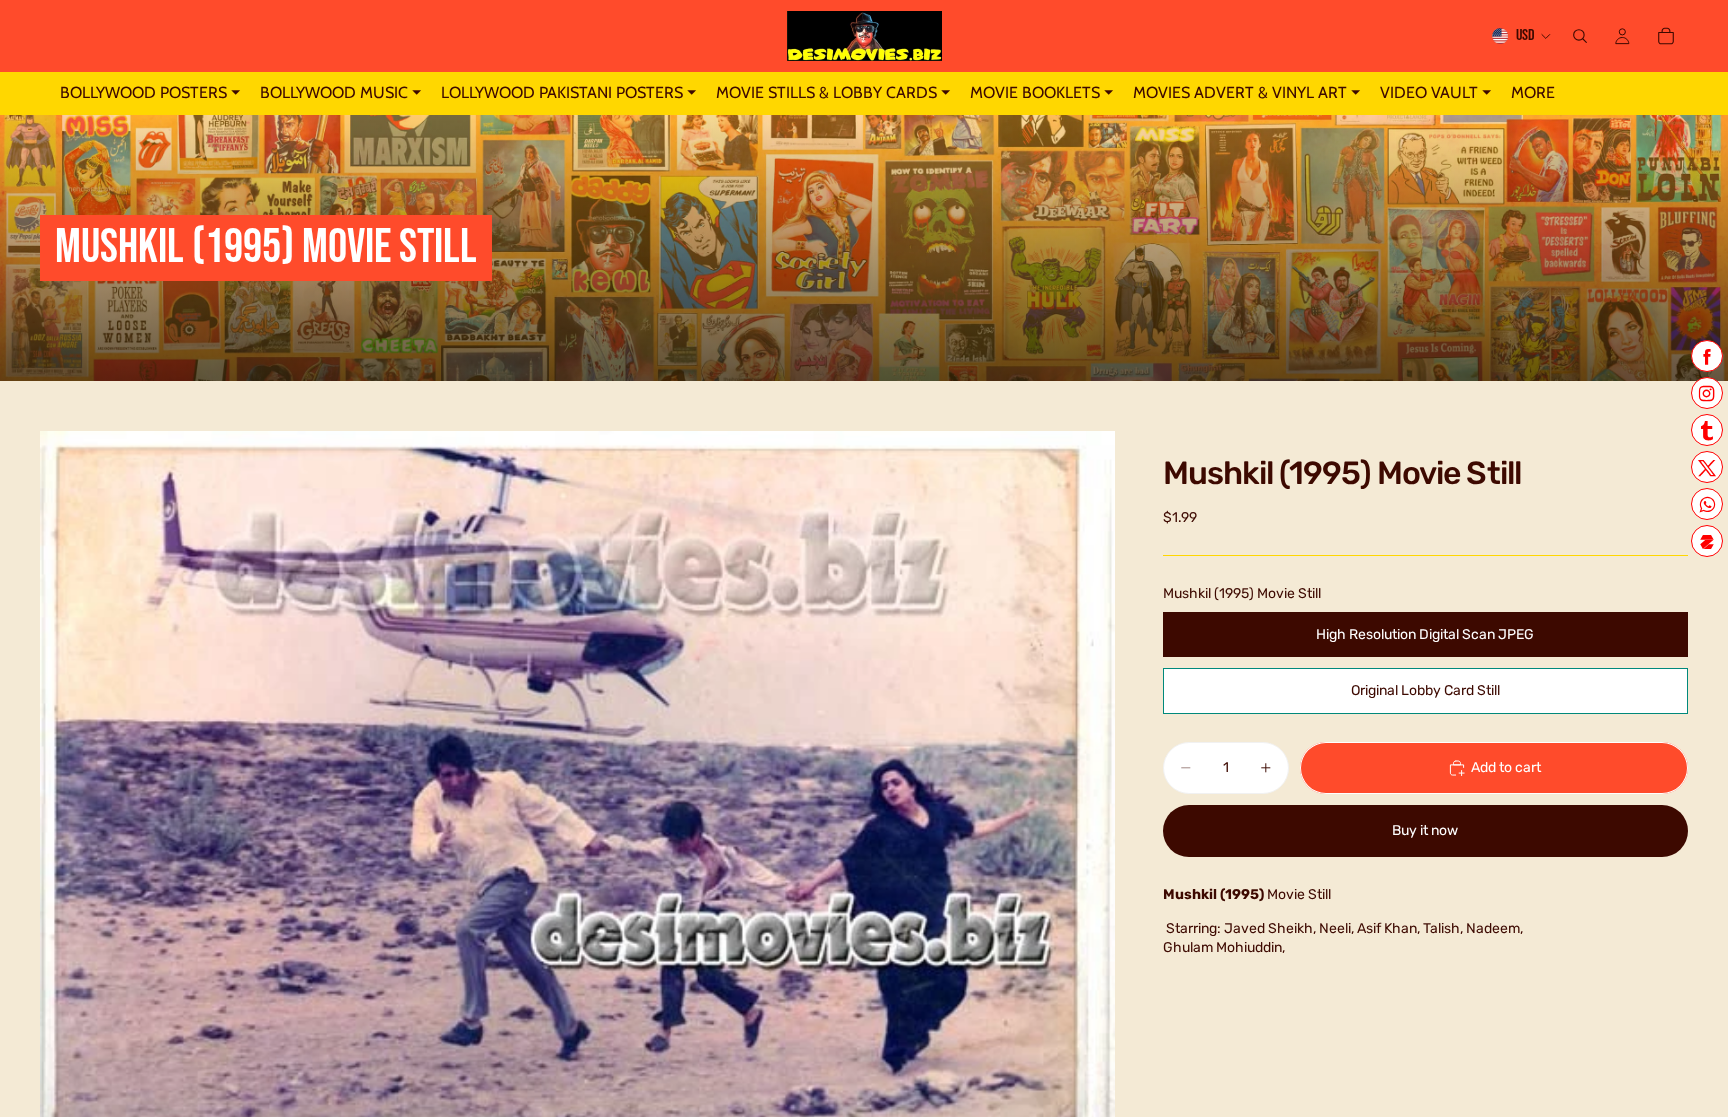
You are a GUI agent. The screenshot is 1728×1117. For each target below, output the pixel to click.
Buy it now (1425, 830)
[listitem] (1533, 93)
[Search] (1580, 36)
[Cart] (1666, 36)
